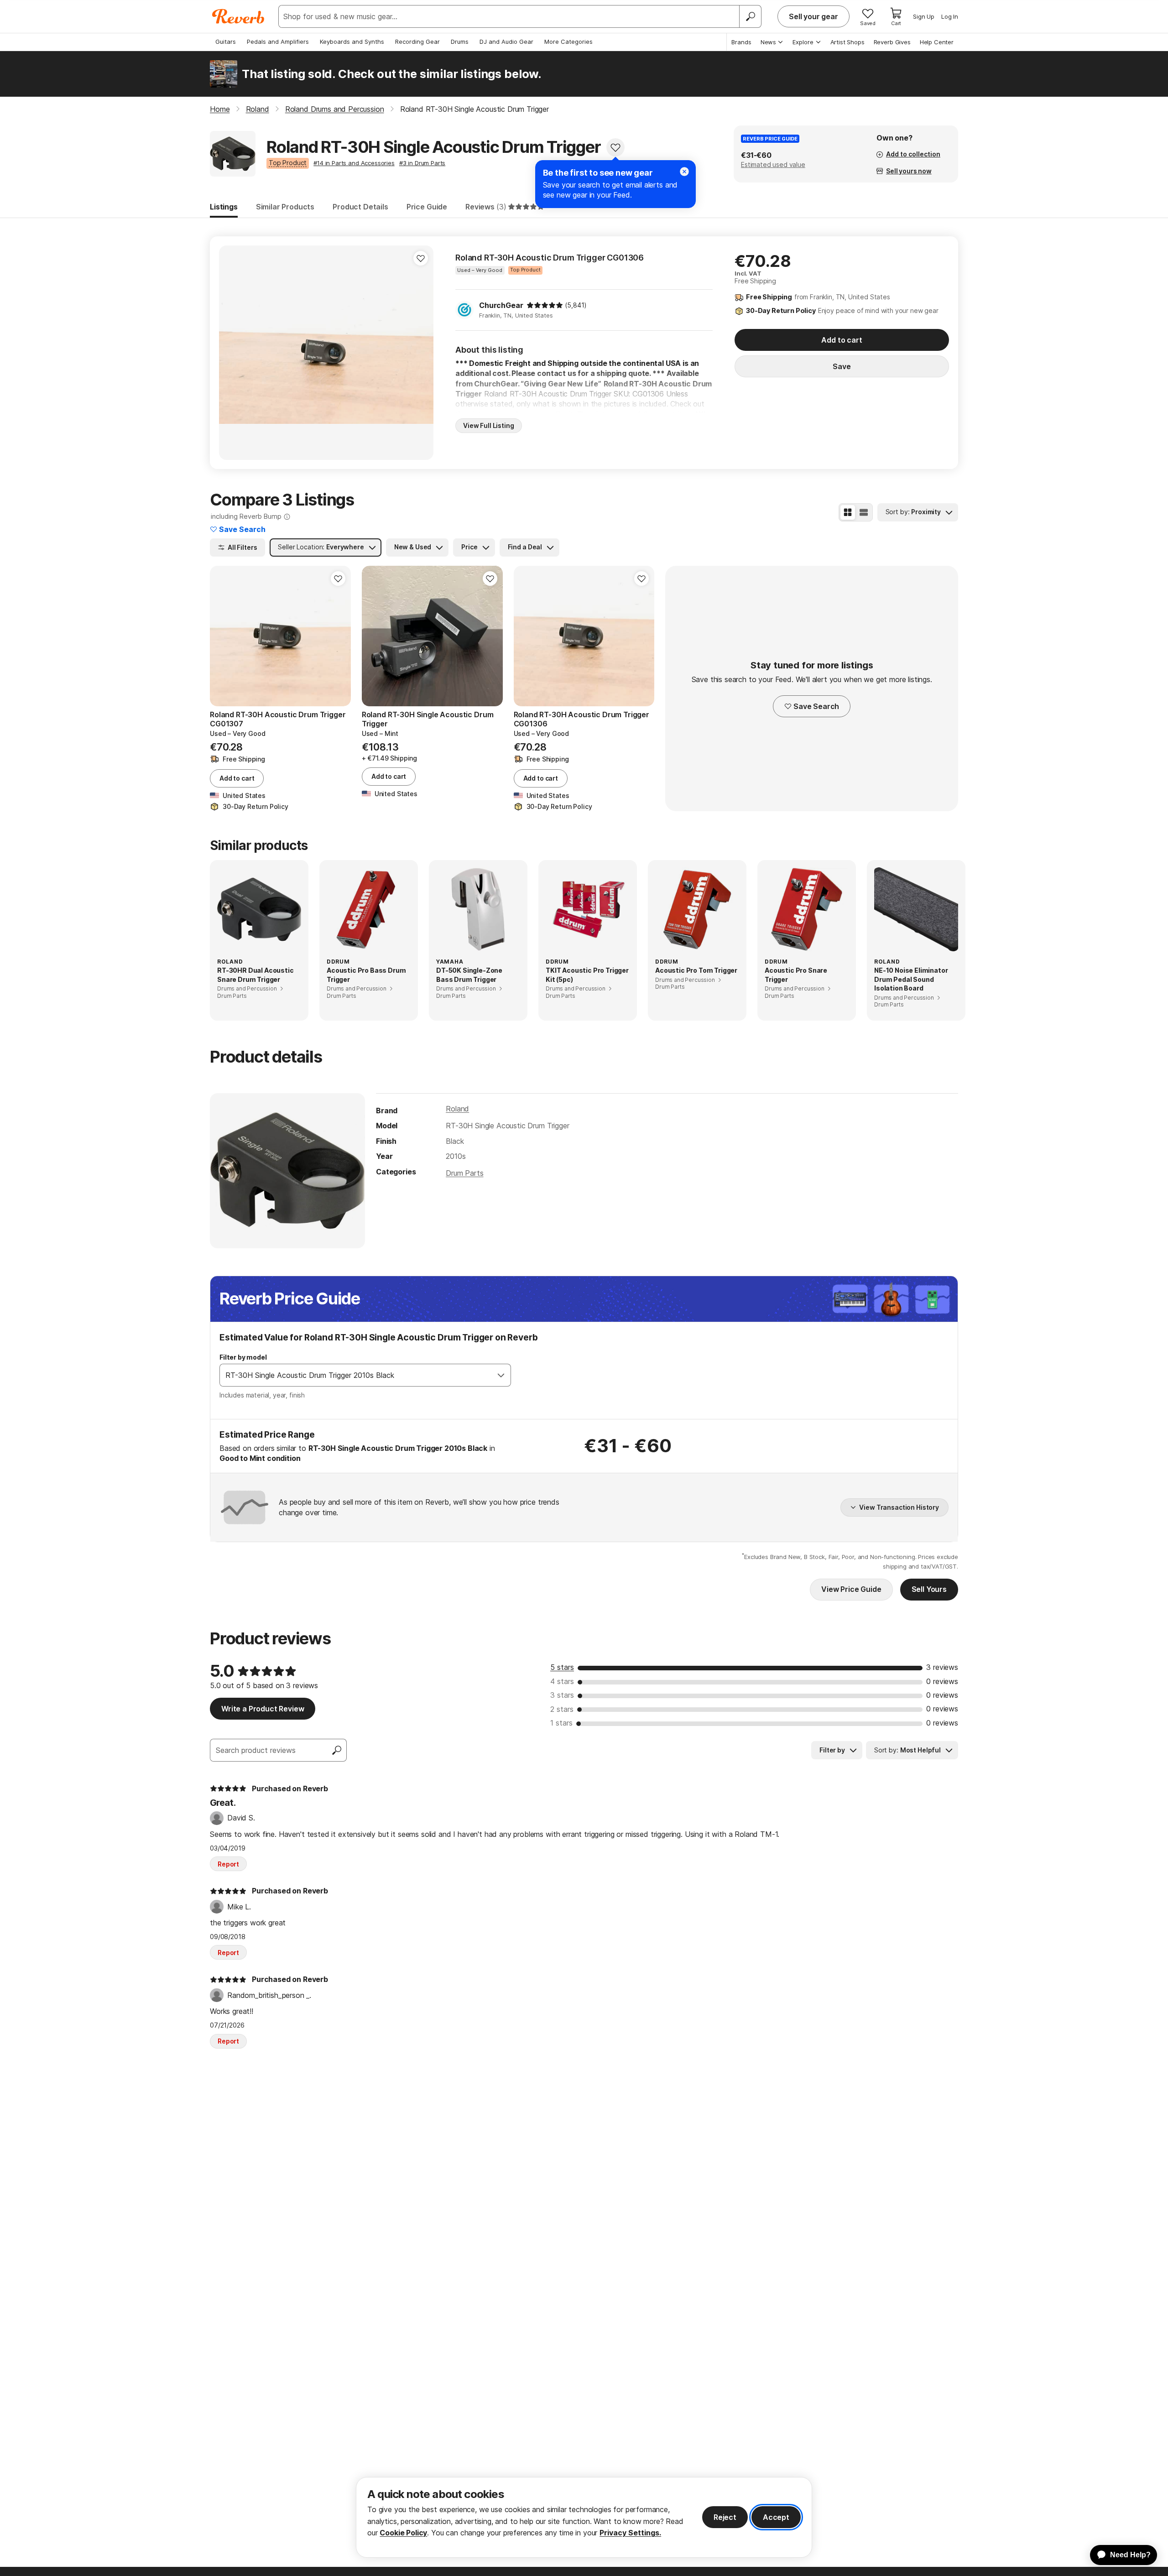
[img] (545, 305)
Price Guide (427, 207)
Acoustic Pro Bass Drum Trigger (366, 975)
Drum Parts (464, 1173)
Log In (950, 16)
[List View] (864, 512)
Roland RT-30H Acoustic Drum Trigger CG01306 (550, 258)
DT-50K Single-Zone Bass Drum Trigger (469, 975)
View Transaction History (899, 1507)
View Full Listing (489, 425)
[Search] (750, 16)
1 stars (561, 1723)
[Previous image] (232, 353)
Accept (776, 2517)
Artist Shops (847, 42)
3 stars (562, 1695)
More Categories (568, 42)
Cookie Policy (403, 2533)
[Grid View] (848, 512)
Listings (224, 207)
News (768, 42)
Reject (725, 2517)
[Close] (684, 172)
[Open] (501, 1375)
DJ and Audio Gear (506, 42)
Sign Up (924, 16)
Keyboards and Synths (352, 42)
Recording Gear (417, 42)
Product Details (360, 207)
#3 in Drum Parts (422, 163)
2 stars (562, 1709)
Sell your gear (813, 16)
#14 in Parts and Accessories (354, 163)
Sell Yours (929, 1589)
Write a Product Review (263, 1709)
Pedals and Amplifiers (278, 42)
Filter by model (243, 1357)
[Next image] (421, 353)
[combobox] (356, 1375)
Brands (741, 42)
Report (228, 1864)
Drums (460, 42)
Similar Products (285, 207)
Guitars (226, 42)
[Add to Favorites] (615, 147)
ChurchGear (501, 305)
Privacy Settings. (630, 2533)
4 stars (562, 1681)
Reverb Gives (892, 42)
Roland (457, 1109)
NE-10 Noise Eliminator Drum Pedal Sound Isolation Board (911, 979)
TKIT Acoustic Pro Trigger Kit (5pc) (587, 975)
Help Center (937, 42)
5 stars (562, 1667)
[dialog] (584, 2517)
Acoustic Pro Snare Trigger (796, 975)
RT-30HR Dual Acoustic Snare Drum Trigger (255, 975)
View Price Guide (851, 1589)
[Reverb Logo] (238, 16)
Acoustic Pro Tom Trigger (696, 970)
